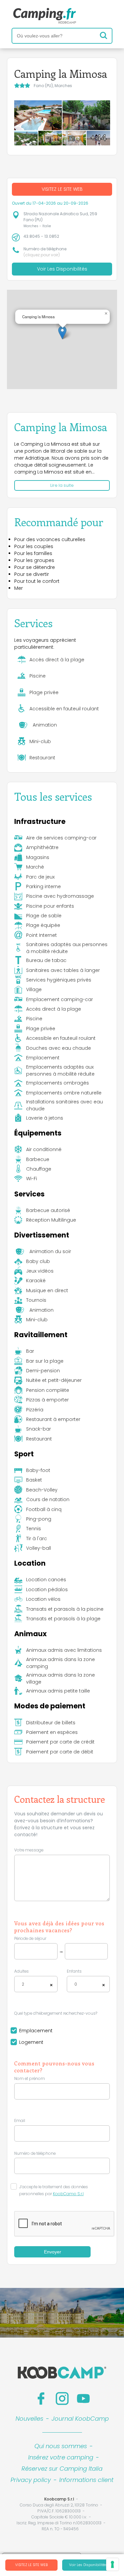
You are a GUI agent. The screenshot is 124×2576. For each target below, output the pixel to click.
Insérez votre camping (61, 2457)
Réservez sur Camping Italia (62, 2469)
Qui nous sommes (61, 2446)
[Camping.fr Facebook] (41, 2399)
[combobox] (36, 1984)
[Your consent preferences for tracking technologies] (112, 2564)
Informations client (86, 2480)
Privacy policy (31, 2480)
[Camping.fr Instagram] (62, 2399)
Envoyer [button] (53, 2252)
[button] (62, 333)
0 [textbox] (76, 1984)
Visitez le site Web (31, 2565)
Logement (31, 2042)
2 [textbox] (23, 1984)
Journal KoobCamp (80, 2419)
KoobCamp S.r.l (68, 2194)
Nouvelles (29, 2419)
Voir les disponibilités (88, 2565)
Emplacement (36, 2031)
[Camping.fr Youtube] (83, 2399)
